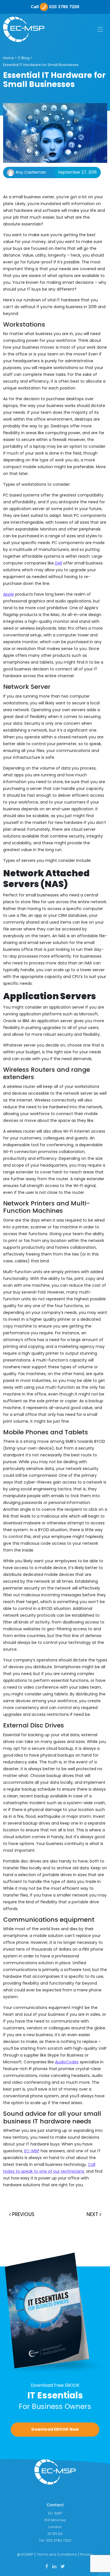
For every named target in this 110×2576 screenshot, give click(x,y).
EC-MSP (32, 2151)
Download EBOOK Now (55, 2429)
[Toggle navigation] (100, 30)
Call (55, 7)
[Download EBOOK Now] (55, 2313)
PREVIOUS (23, 2214)
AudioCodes (67, 2062)
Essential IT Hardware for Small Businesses (41, 65)
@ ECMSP (25, 2554)
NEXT (93, 2214)
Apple (9, 594)
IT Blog (24, 58)
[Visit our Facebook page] (47, 2566)
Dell (59, 563)
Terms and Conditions (57, 2554)
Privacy (87, 2554)
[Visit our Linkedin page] (54, 2566)
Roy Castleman (31, 172)
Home (8, 58)
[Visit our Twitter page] (63, 2566)
